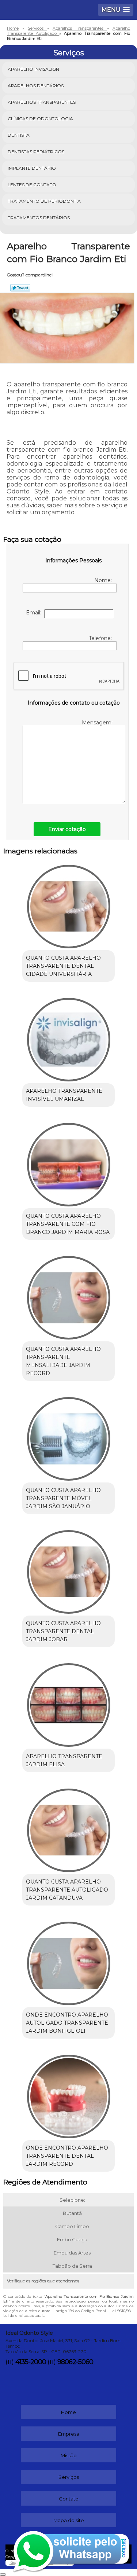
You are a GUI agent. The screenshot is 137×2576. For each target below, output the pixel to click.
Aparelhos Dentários (36, 86)
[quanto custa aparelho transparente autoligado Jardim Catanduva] (68, 1828)
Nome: (104, 580)
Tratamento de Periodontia (44, 201)
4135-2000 (31, 2362)
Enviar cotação (67, 829)
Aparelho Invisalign (33, 69)
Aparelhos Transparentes (42, 102)
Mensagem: (98, 723)
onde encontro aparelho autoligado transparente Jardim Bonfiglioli (67, 2023)
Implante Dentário (32, 168)
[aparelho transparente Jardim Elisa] (68, 1703)
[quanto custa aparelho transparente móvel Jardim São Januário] (68, 1436)
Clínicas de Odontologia (40, 119)
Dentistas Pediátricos (36, 152)
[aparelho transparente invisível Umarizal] (68, 1037)
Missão (69, 2455)
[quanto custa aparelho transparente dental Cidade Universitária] (68, 904)
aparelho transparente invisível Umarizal (64, 1095)
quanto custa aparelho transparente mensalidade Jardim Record (63, 1361)
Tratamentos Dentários (39, 218)
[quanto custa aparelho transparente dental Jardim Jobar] (68, 1570)
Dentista (19, 135)
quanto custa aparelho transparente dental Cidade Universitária (63, 966)
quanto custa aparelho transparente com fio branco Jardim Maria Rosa (68, 1224)
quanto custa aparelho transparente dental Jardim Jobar (63, 1631)
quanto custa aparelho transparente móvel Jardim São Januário (63, 1498)
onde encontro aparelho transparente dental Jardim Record (67, 2156)
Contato (69, 2499)
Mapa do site (69, 2520)
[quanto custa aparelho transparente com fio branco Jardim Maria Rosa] (68, 1162)
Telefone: (101, 638)
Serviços (69, 53)
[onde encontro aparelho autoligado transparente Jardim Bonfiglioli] (68, 1961)
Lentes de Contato (32, 185)
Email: (35, 613)
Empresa (69, 2434)
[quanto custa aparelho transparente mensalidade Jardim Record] (68, 1295)
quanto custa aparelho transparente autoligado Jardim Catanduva (67, 1890)
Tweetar (20, 288)
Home (68, 2412)
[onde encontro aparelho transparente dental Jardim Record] (68, 2094)
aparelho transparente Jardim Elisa (64, 1760)
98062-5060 (75, 2362)
